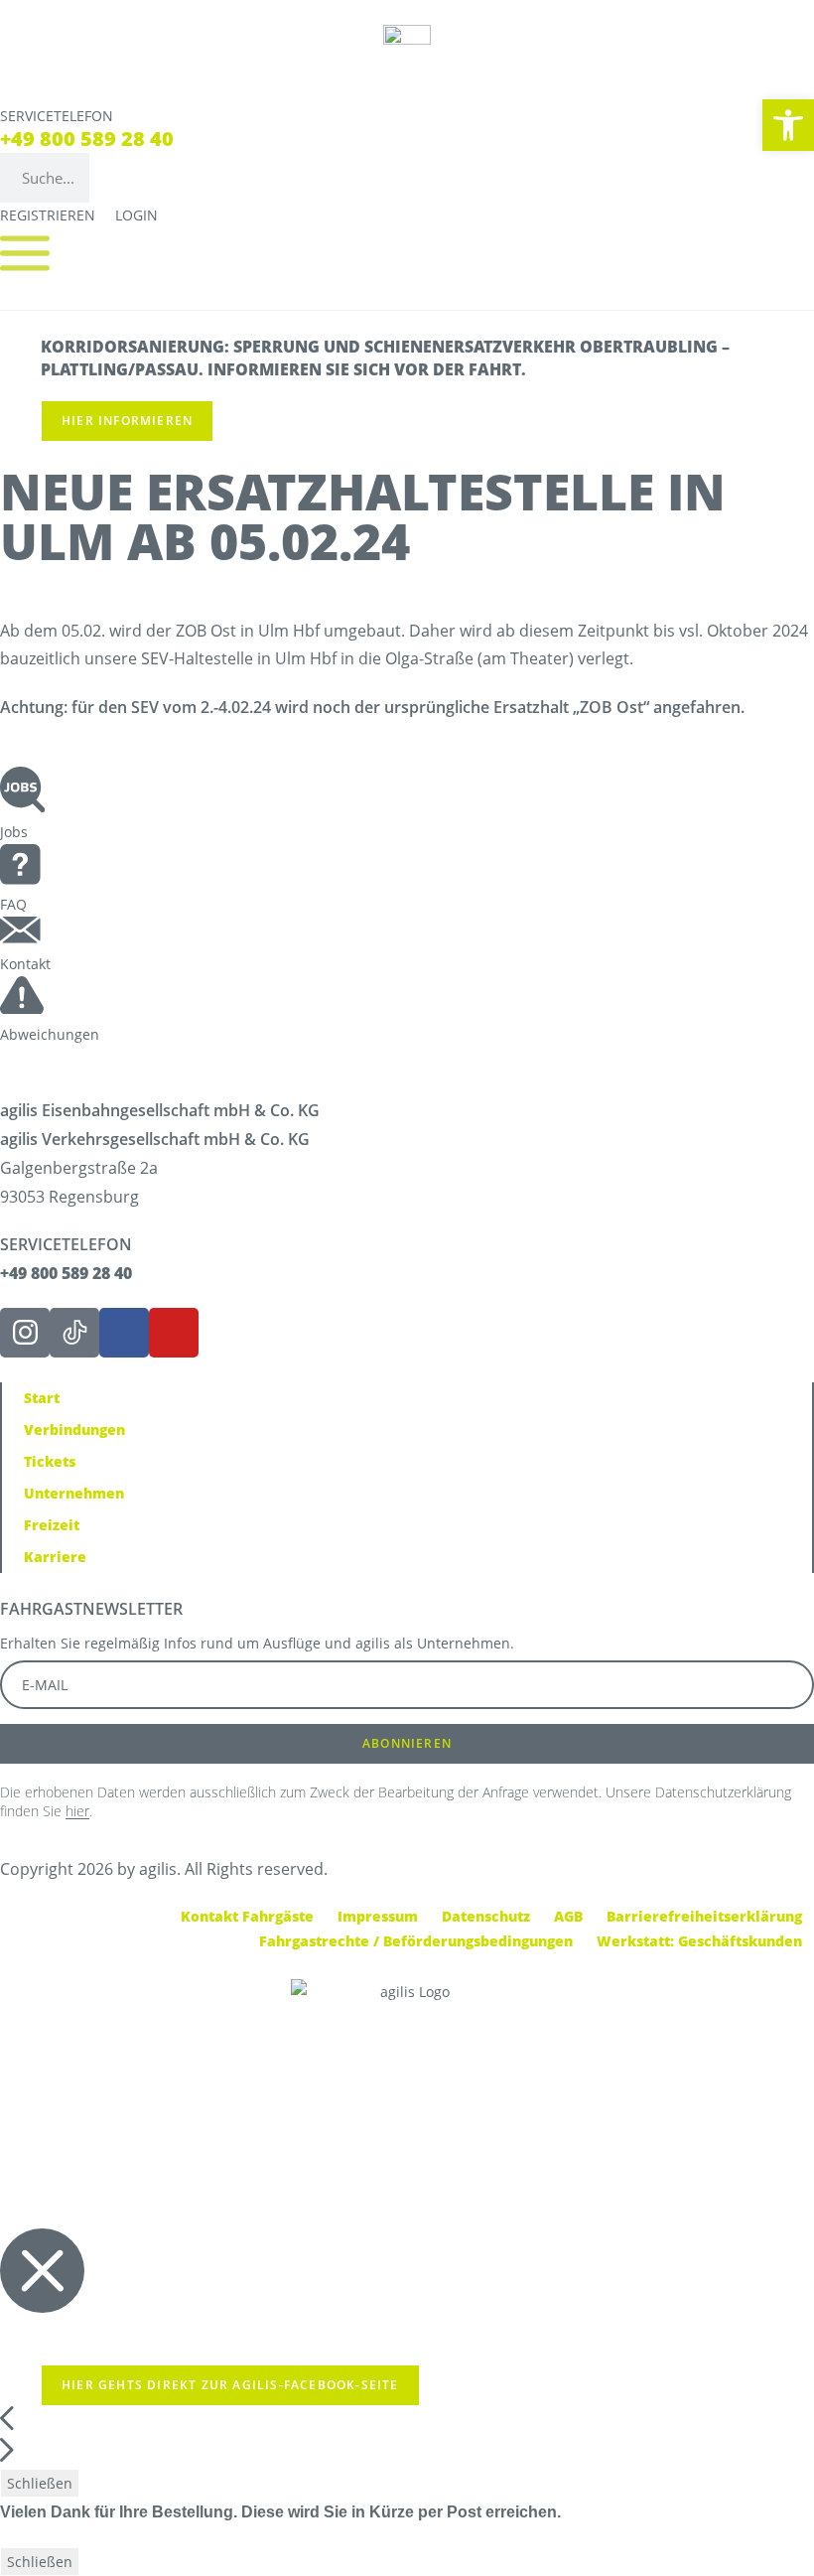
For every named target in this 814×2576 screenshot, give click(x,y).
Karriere (55, 1557)
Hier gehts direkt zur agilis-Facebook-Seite (230, 2385)
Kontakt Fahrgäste (247, 1916)
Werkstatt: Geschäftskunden (699, 1941)
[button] (788, 125)
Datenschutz (486, 1916)
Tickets (50, 1461)
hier (77, 1811)
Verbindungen (74, 1430)
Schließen (40, 2483)
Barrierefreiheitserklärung (704, 1916)
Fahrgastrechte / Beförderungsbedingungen (416, 1941)
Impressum (378, 1916)
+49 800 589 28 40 (87, 139)
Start (42, 1398)
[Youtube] (174, 1333)
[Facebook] (124, 1333)
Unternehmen (74, 1493)
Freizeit (52, 1525)
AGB (568, 1916)
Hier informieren (127, 421)
